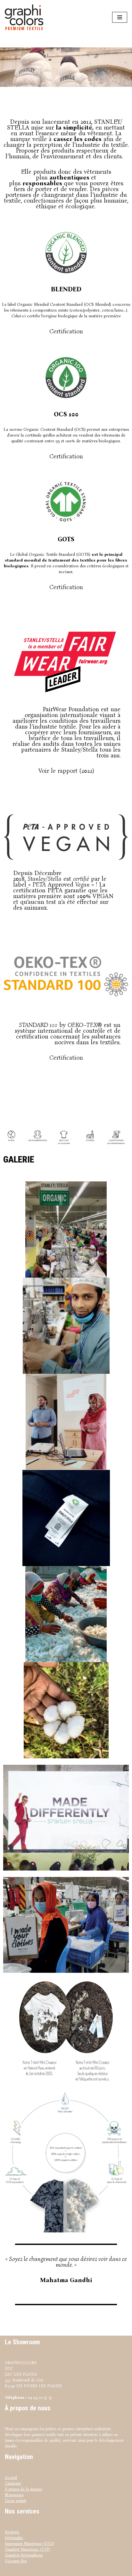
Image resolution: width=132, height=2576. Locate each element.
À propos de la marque (24, 2489)
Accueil (11, 2478)
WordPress (83, 2571)
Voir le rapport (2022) (66, 771)
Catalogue (13, 2483)
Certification (66, 331)
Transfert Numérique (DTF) (27, 2549)
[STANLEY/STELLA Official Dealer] (26, 17)
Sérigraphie (14, 2538)
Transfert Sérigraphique (24, 2555)
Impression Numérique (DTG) (29, 2544)
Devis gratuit (16, 2501)
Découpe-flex (16, 2561)
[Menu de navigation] (120, 17)
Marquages (14, 2495)
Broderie (12, 2532)
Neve (45, 2571)
